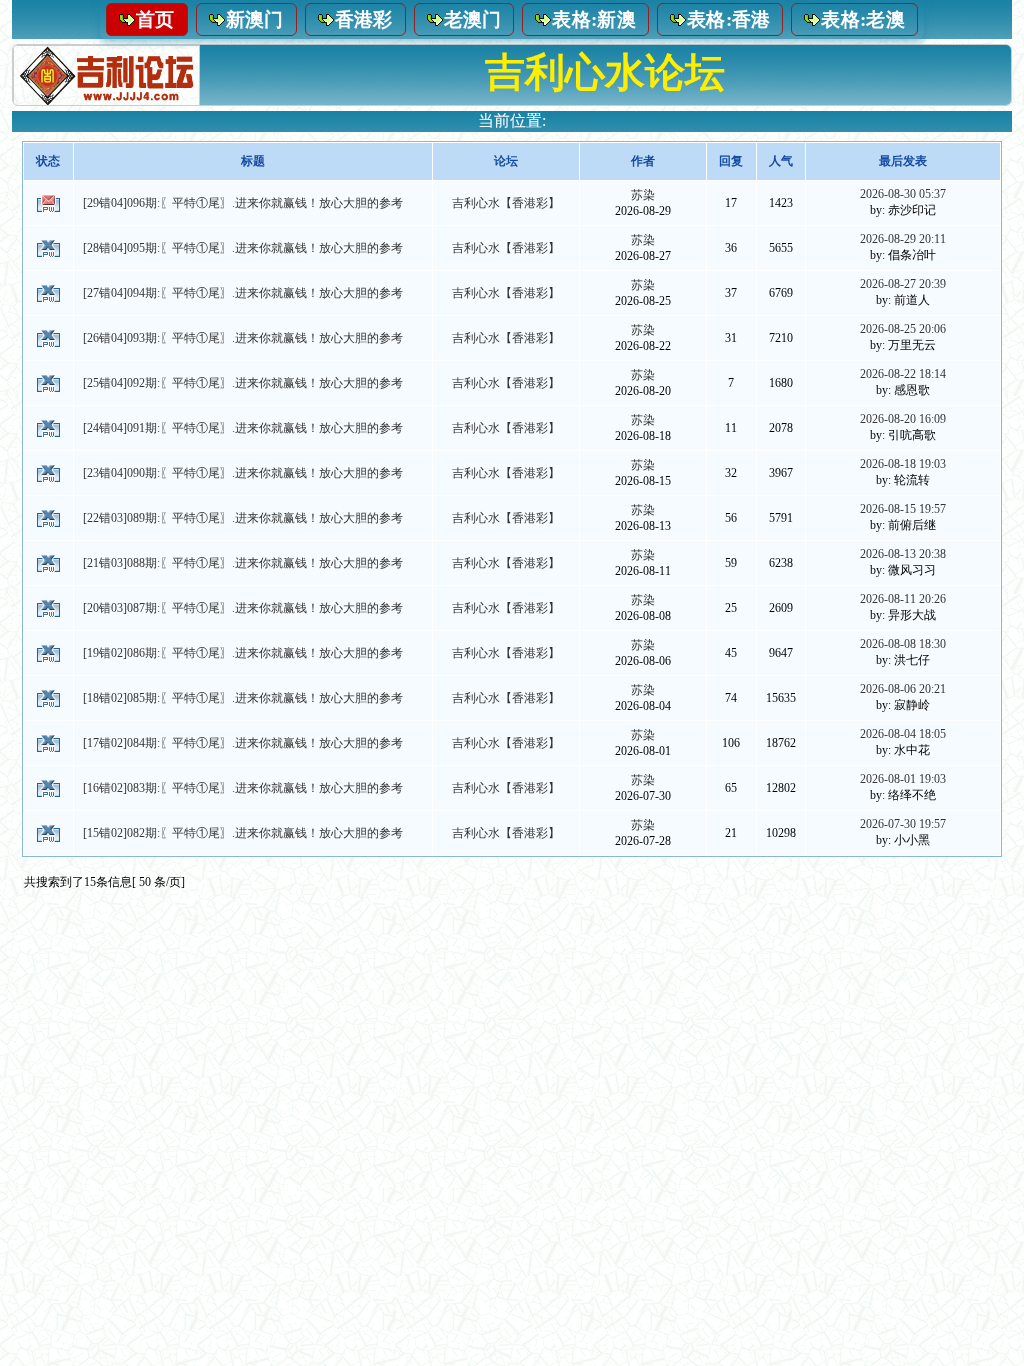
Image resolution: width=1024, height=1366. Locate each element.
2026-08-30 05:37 (903, 194)
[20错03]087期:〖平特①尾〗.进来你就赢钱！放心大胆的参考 (243, 608)
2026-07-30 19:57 (903, 824)
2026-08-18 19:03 (903, 464)
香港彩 (364, 19)
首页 (155, 19)
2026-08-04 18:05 (903, 734)
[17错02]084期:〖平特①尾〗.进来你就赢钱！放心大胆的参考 (243, 743)
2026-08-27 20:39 (903, 284)
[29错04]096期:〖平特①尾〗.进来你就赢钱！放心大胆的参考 (243, 203)
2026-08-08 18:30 (903, 644)
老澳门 (473, 19)
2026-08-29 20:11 (903, 239)
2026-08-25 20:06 (903, 329)
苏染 (643, 195)
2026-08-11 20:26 (903, 599)
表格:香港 (729, 19)
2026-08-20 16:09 (903, 419)
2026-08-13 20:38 (903, 554)
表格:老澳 (863, 19)
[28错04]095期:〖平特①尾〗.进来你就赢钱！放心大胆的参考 (243, 248)
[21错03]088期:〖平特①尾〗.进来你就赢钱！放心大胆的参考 (243, 563)
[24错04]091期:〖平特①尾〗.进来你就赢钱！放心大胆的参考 (243, 428)
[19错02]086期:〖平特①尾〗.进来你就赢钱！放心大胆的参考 (243, 653)
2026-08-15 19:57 (903, 509)
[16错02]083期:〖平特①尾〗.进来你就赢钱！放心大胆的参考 (243, 788)
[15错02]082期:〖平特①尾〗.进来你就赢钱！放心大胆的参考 (243, 833)
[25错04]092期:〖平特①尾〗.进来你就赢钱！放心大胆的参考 (243, 383)
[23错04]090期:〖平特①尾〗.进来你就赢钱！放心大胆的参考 (243, 473)
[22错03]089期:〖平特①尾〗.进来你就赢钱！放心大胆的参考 (243, 518)
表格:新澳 (594, 19)
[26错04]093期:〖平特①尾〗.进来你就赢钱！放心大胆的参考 (243, 338)
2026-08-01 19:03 (903, 779)
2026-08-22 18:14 (903, 374)
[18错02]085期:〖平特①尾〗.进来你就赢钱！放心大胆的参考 (243, 698)
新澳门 (255, 19)
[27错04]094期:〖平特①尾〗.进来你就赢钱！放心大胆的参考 (243, 293)
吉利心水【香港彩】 (506, 203)
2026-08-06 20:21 (903, 689)
